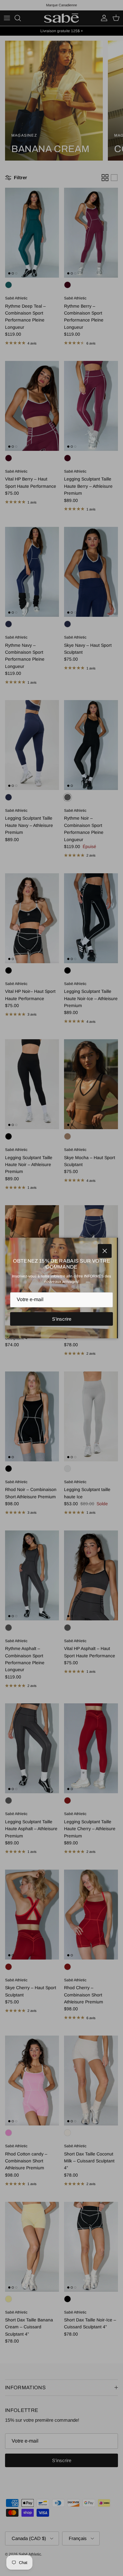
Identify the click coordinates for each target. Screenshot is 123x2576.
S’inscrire (62, 1319)
